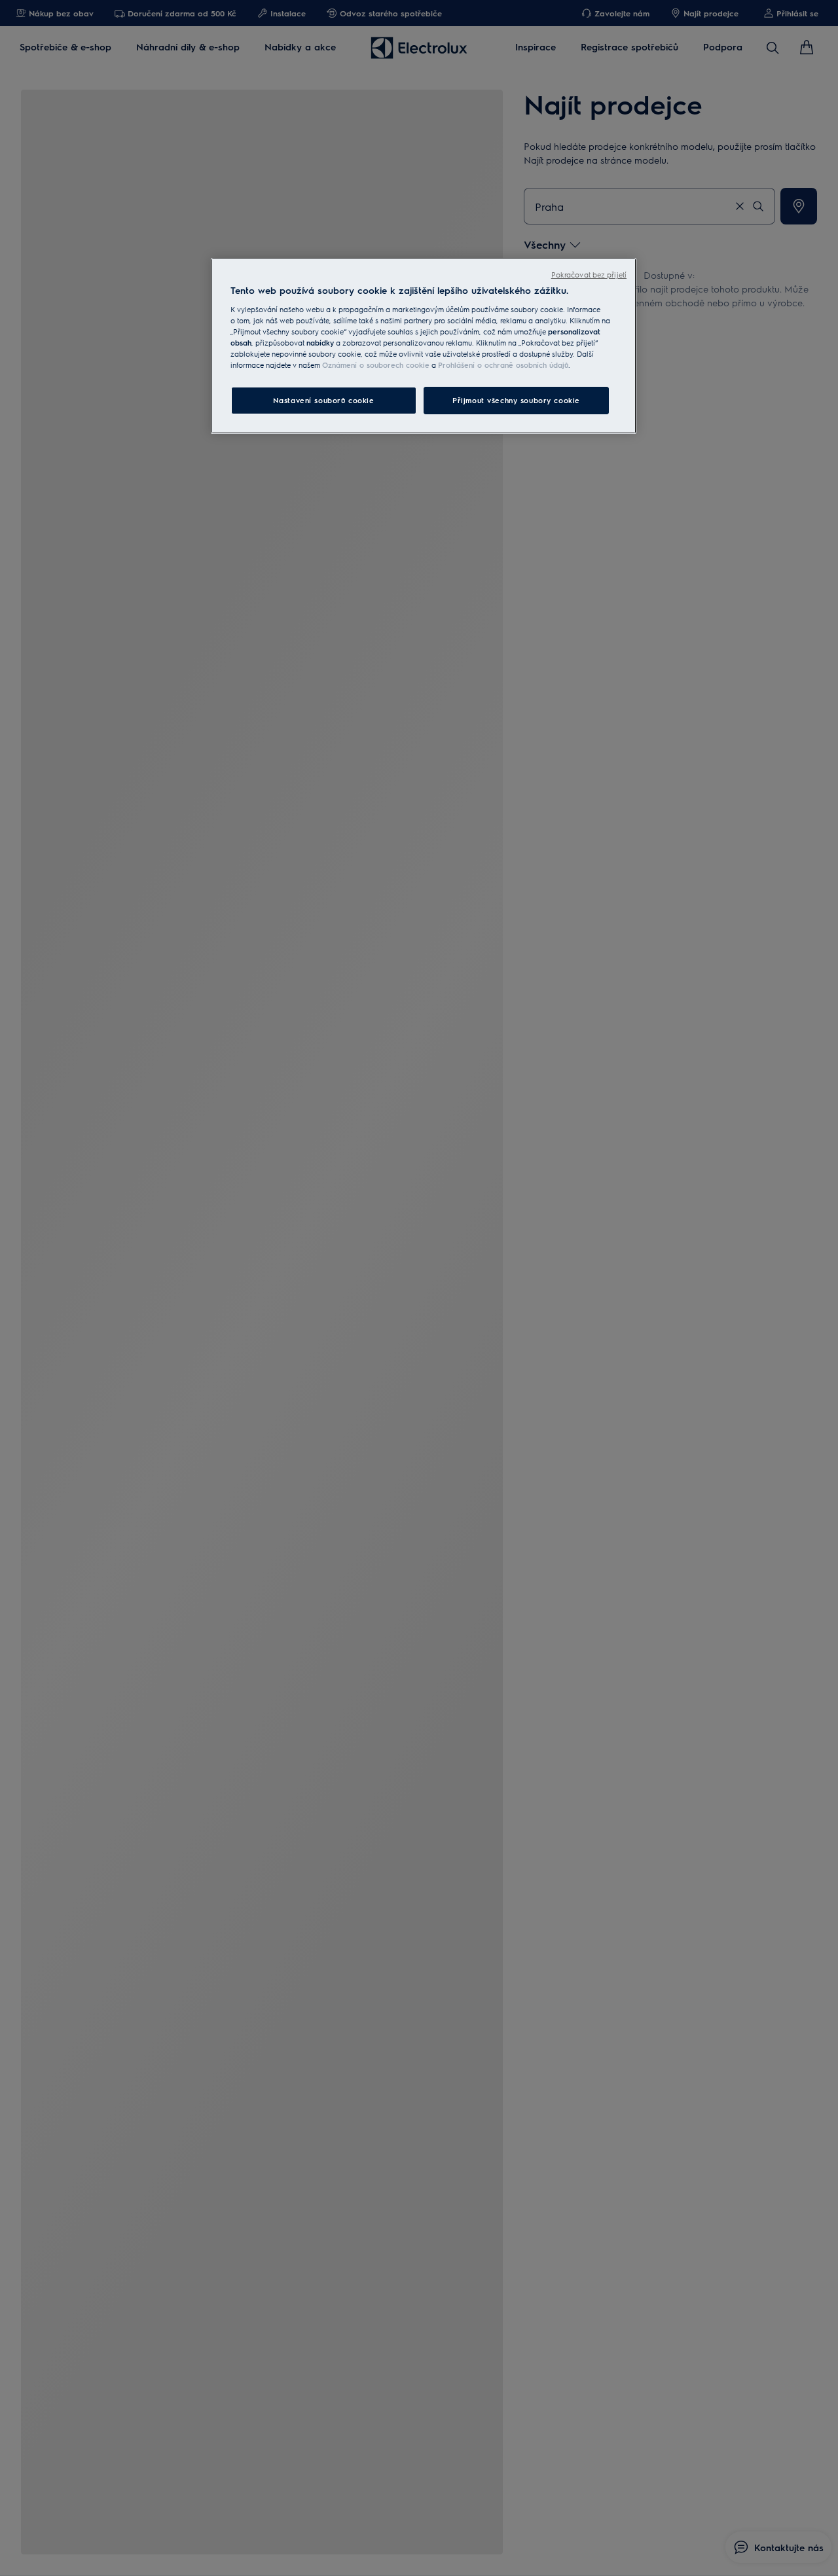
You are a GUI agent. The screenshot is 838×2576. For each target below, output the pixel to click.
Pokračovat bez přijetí (589, 275)
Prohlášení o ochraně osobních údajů (503, 365)
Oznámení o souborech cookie (376, 365)
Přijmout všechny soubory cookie (516, 400)
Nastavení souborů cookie (324, 400)
